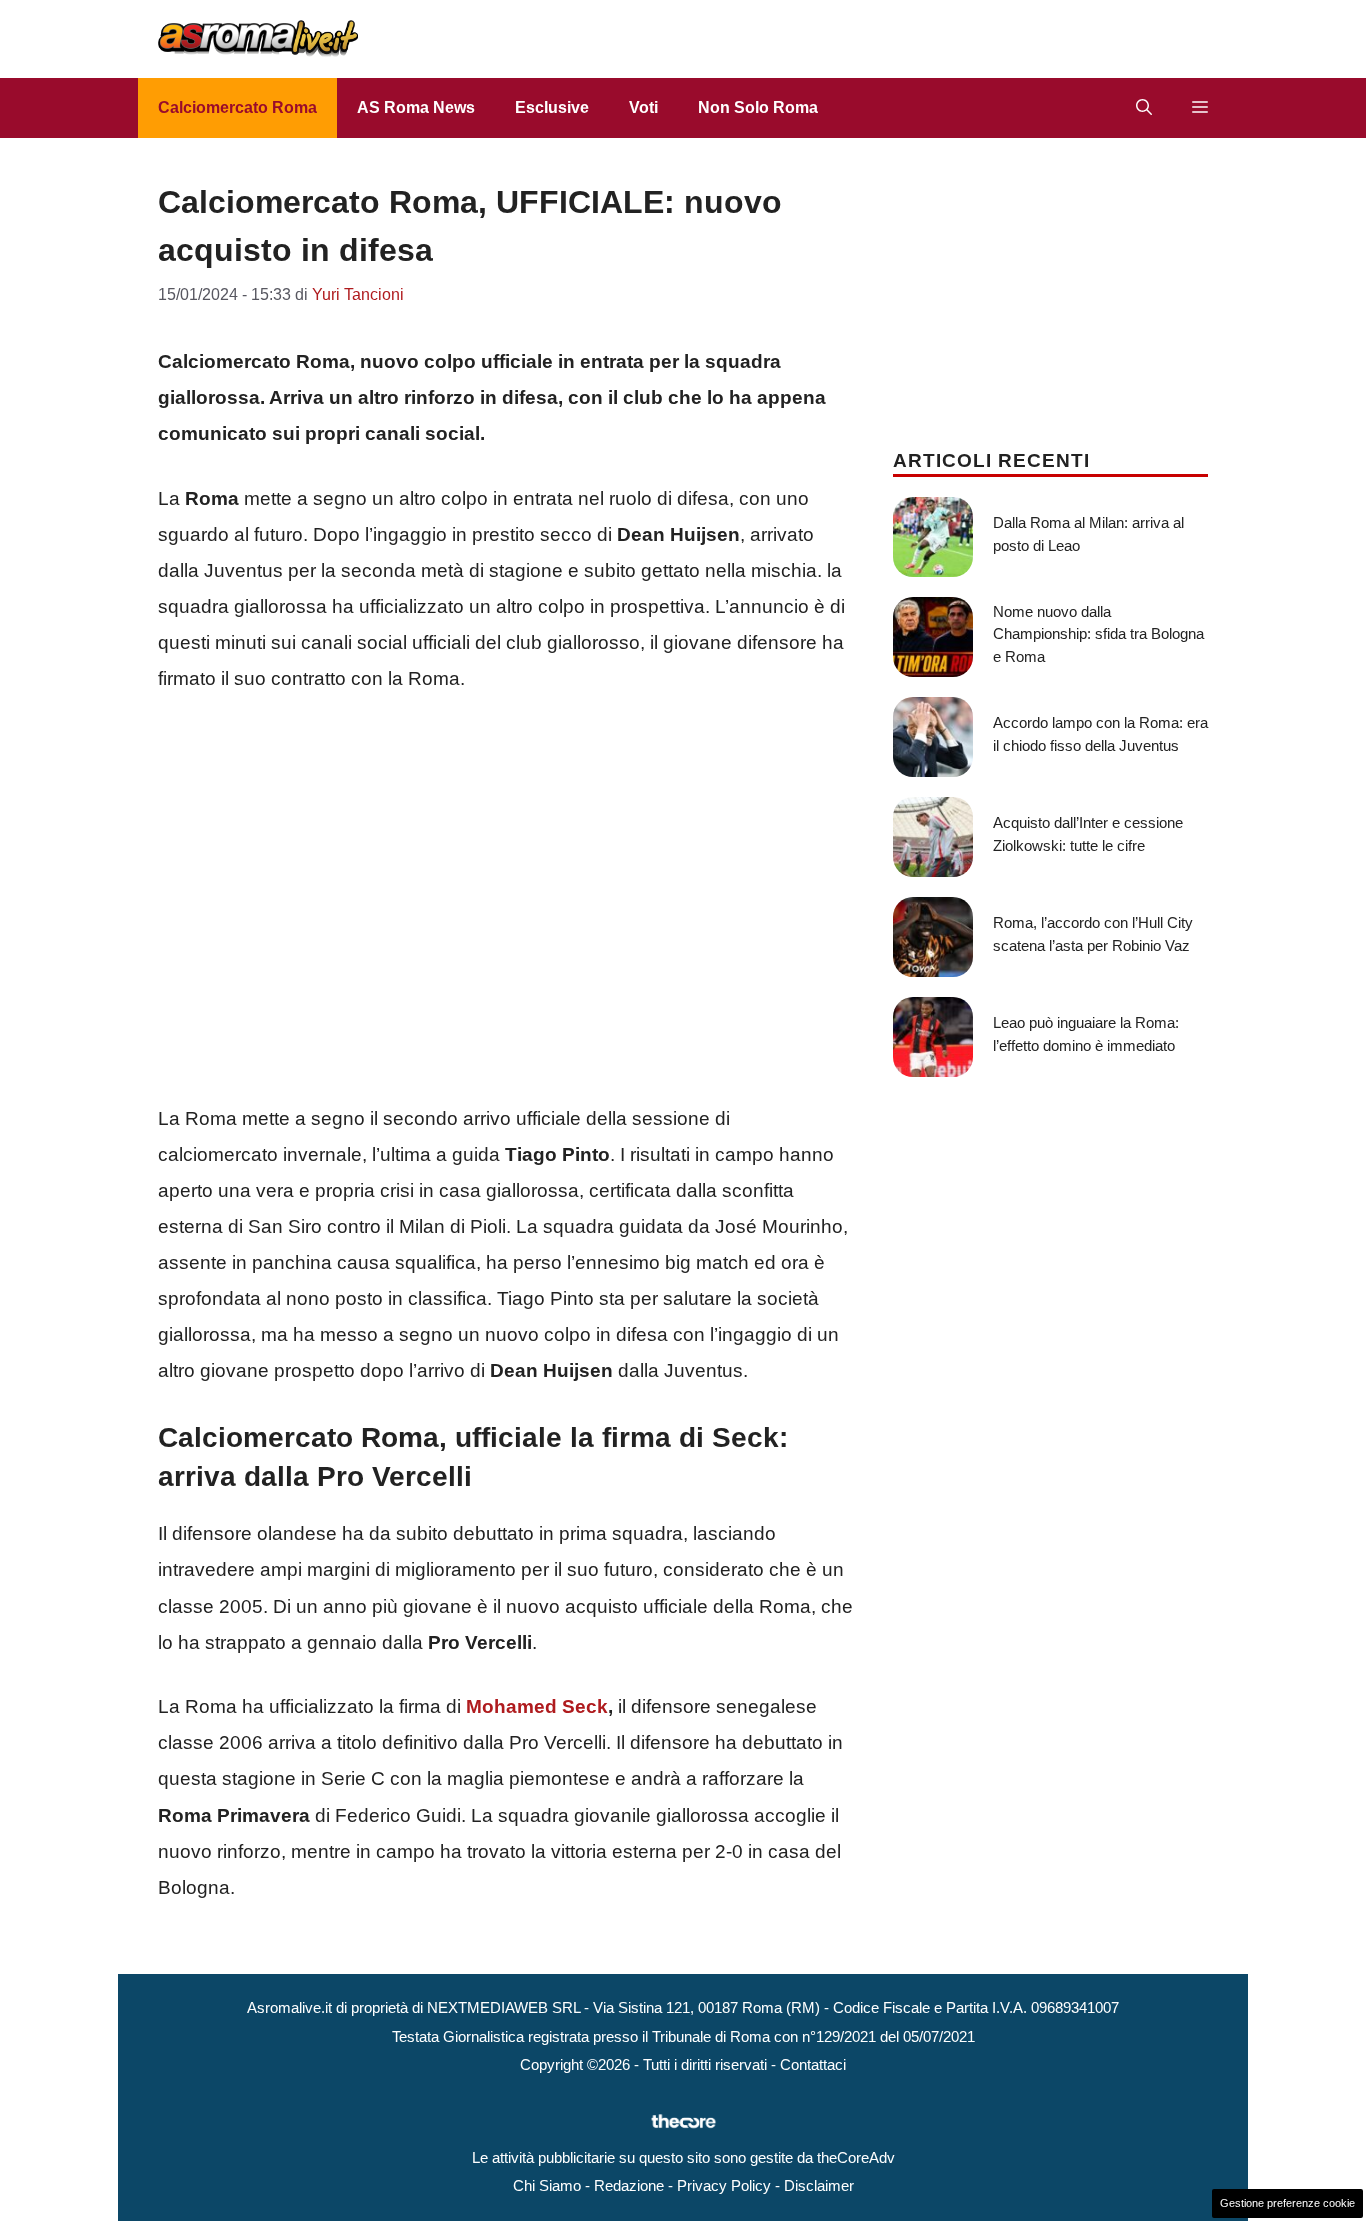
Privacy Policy (724, 2185)
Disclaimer (819, 2185)
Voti (643, 107)
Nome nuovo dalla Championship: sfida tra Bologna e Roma (1098, 634)
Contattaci (813, 2064)
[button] (1144, 108)
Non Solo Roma (758, 107)
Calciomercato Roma (237, 107)
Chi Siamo (547, 2185)
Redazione (629, 2185)
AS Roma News (416, 107)
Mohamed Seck (537, 1706)
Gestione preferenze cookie (1287, 2203)
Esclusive (552, 107)
